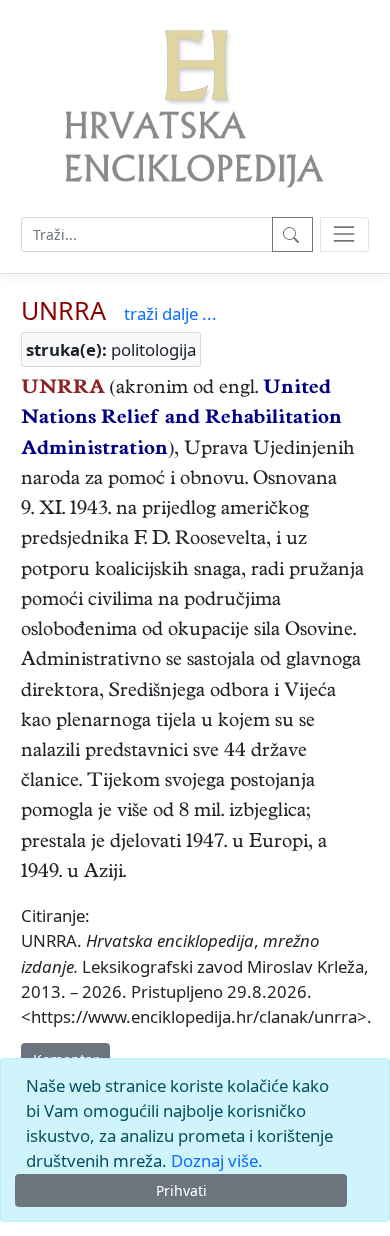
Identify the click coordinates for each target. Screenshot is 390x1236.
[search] (344, 234)
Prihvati (181, 1190)
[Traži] (292, 234)
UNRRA (63, 310)
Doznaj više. (217, 1160)
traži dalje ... (170, 313)
